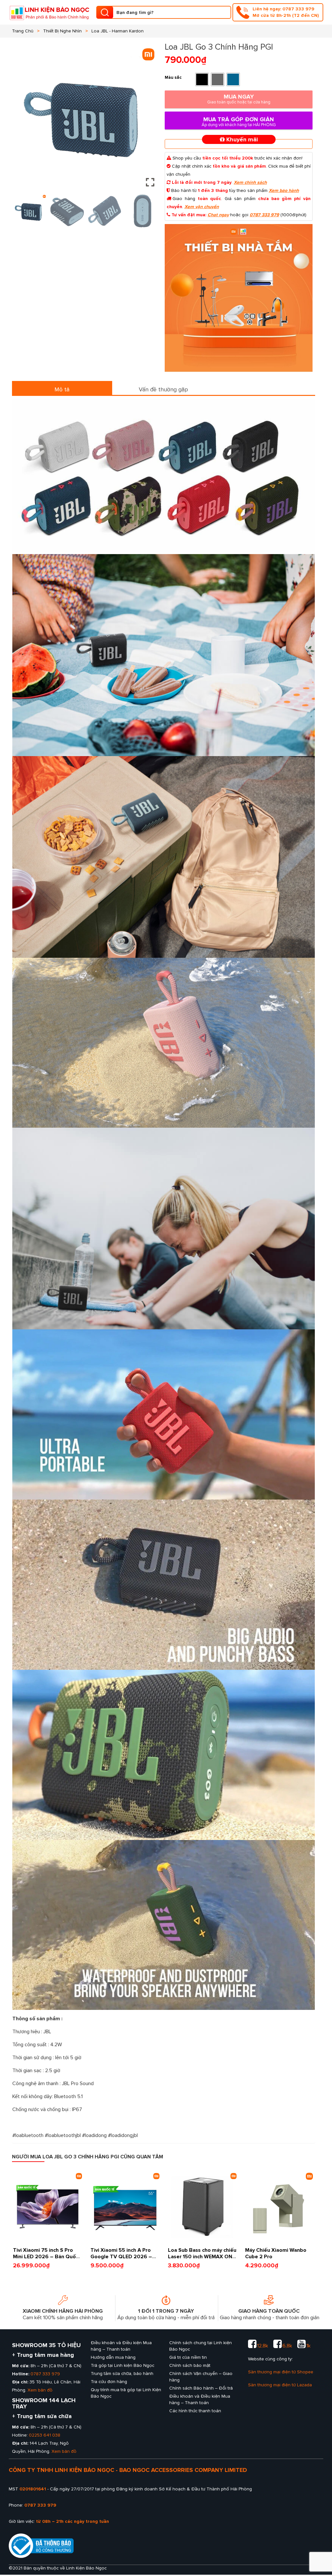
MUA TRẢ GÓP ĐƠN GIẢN (239, 122)
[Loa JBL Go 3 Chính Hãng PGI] (239, 298)
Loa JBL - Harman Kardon (118, 31)
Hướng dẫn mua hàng (113, 2357)
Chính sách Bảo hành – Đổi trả (201, 2388)
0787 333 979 (264, 215)
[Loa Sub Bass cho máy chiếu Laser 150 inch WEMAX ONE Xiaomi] (202, 2207)
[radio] (202, 79)
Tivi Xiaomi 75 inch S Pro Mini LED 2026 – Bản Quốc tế (46, 2257)
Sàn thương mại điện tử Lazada (280, 2385)
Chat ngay (218, 215)
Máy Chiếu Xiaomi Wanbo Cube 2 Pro (54, 2548)
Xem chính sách (250, 182)
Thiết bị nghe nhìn (62, 31)
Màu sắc (173, 77)
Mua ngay (239, 99)
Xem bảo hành (284, 190)
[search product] (105, 12)
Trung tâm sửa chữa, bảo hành (122, 2374)
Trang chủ (23, 31)
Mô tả (62, 389)
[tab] (62, 388)
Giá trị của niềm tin (188, 2357)
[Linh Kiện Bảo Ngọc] (49, 12)
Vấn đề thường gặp (163, 389)
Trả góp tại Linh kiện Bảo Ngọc (123, 2365)
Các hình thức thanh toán (195, 2411)
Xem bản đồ (40, 2390)
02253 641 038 (45, 2435)
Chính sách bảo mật (190, 2365)
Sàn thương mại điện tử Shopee (281, 2372)
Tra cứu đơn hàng (109, 2382)
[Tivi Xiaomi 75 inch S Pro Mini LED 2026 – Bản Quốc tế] (47, 2207)
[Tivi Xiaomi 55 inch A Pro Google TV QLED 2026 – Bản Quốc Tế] (125, 2207)
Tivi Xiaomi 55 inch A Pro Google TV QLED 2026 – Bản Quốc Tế (121, 2257)
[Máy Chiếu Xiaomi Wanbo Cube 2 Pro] (280, 2207)
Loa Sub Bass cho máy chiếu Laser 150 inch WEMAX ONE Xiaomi (202, 2257)
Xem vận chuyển (202, 207)
